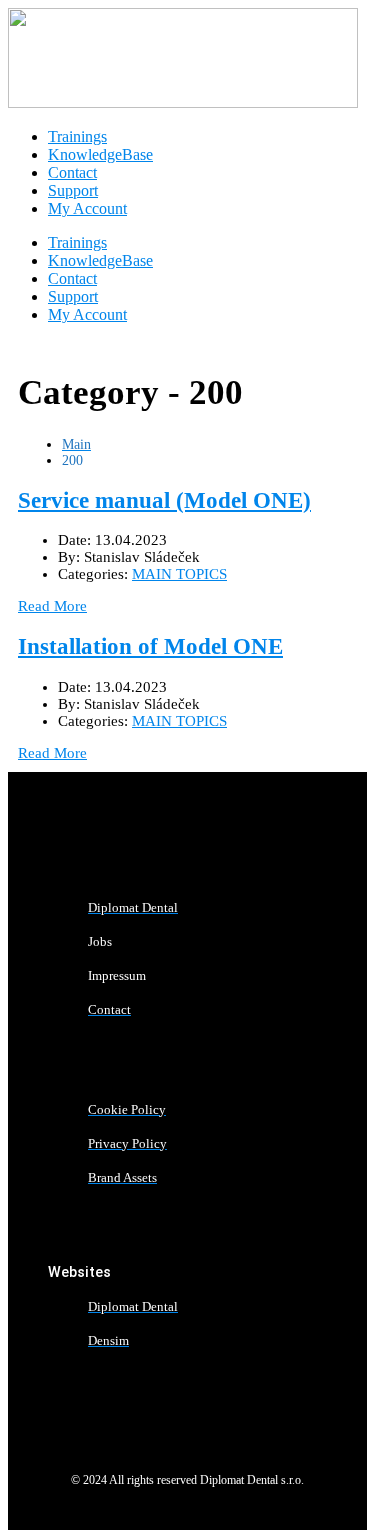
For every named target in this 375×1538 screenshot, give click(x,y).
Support (73, 190)
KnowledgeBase (100, 154)
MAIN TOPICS (179, 574)
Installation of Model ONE (150, 646)
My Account (87, 208)
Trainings (77, 136)
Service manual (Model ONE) (164, 500)
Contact (72, 172)
